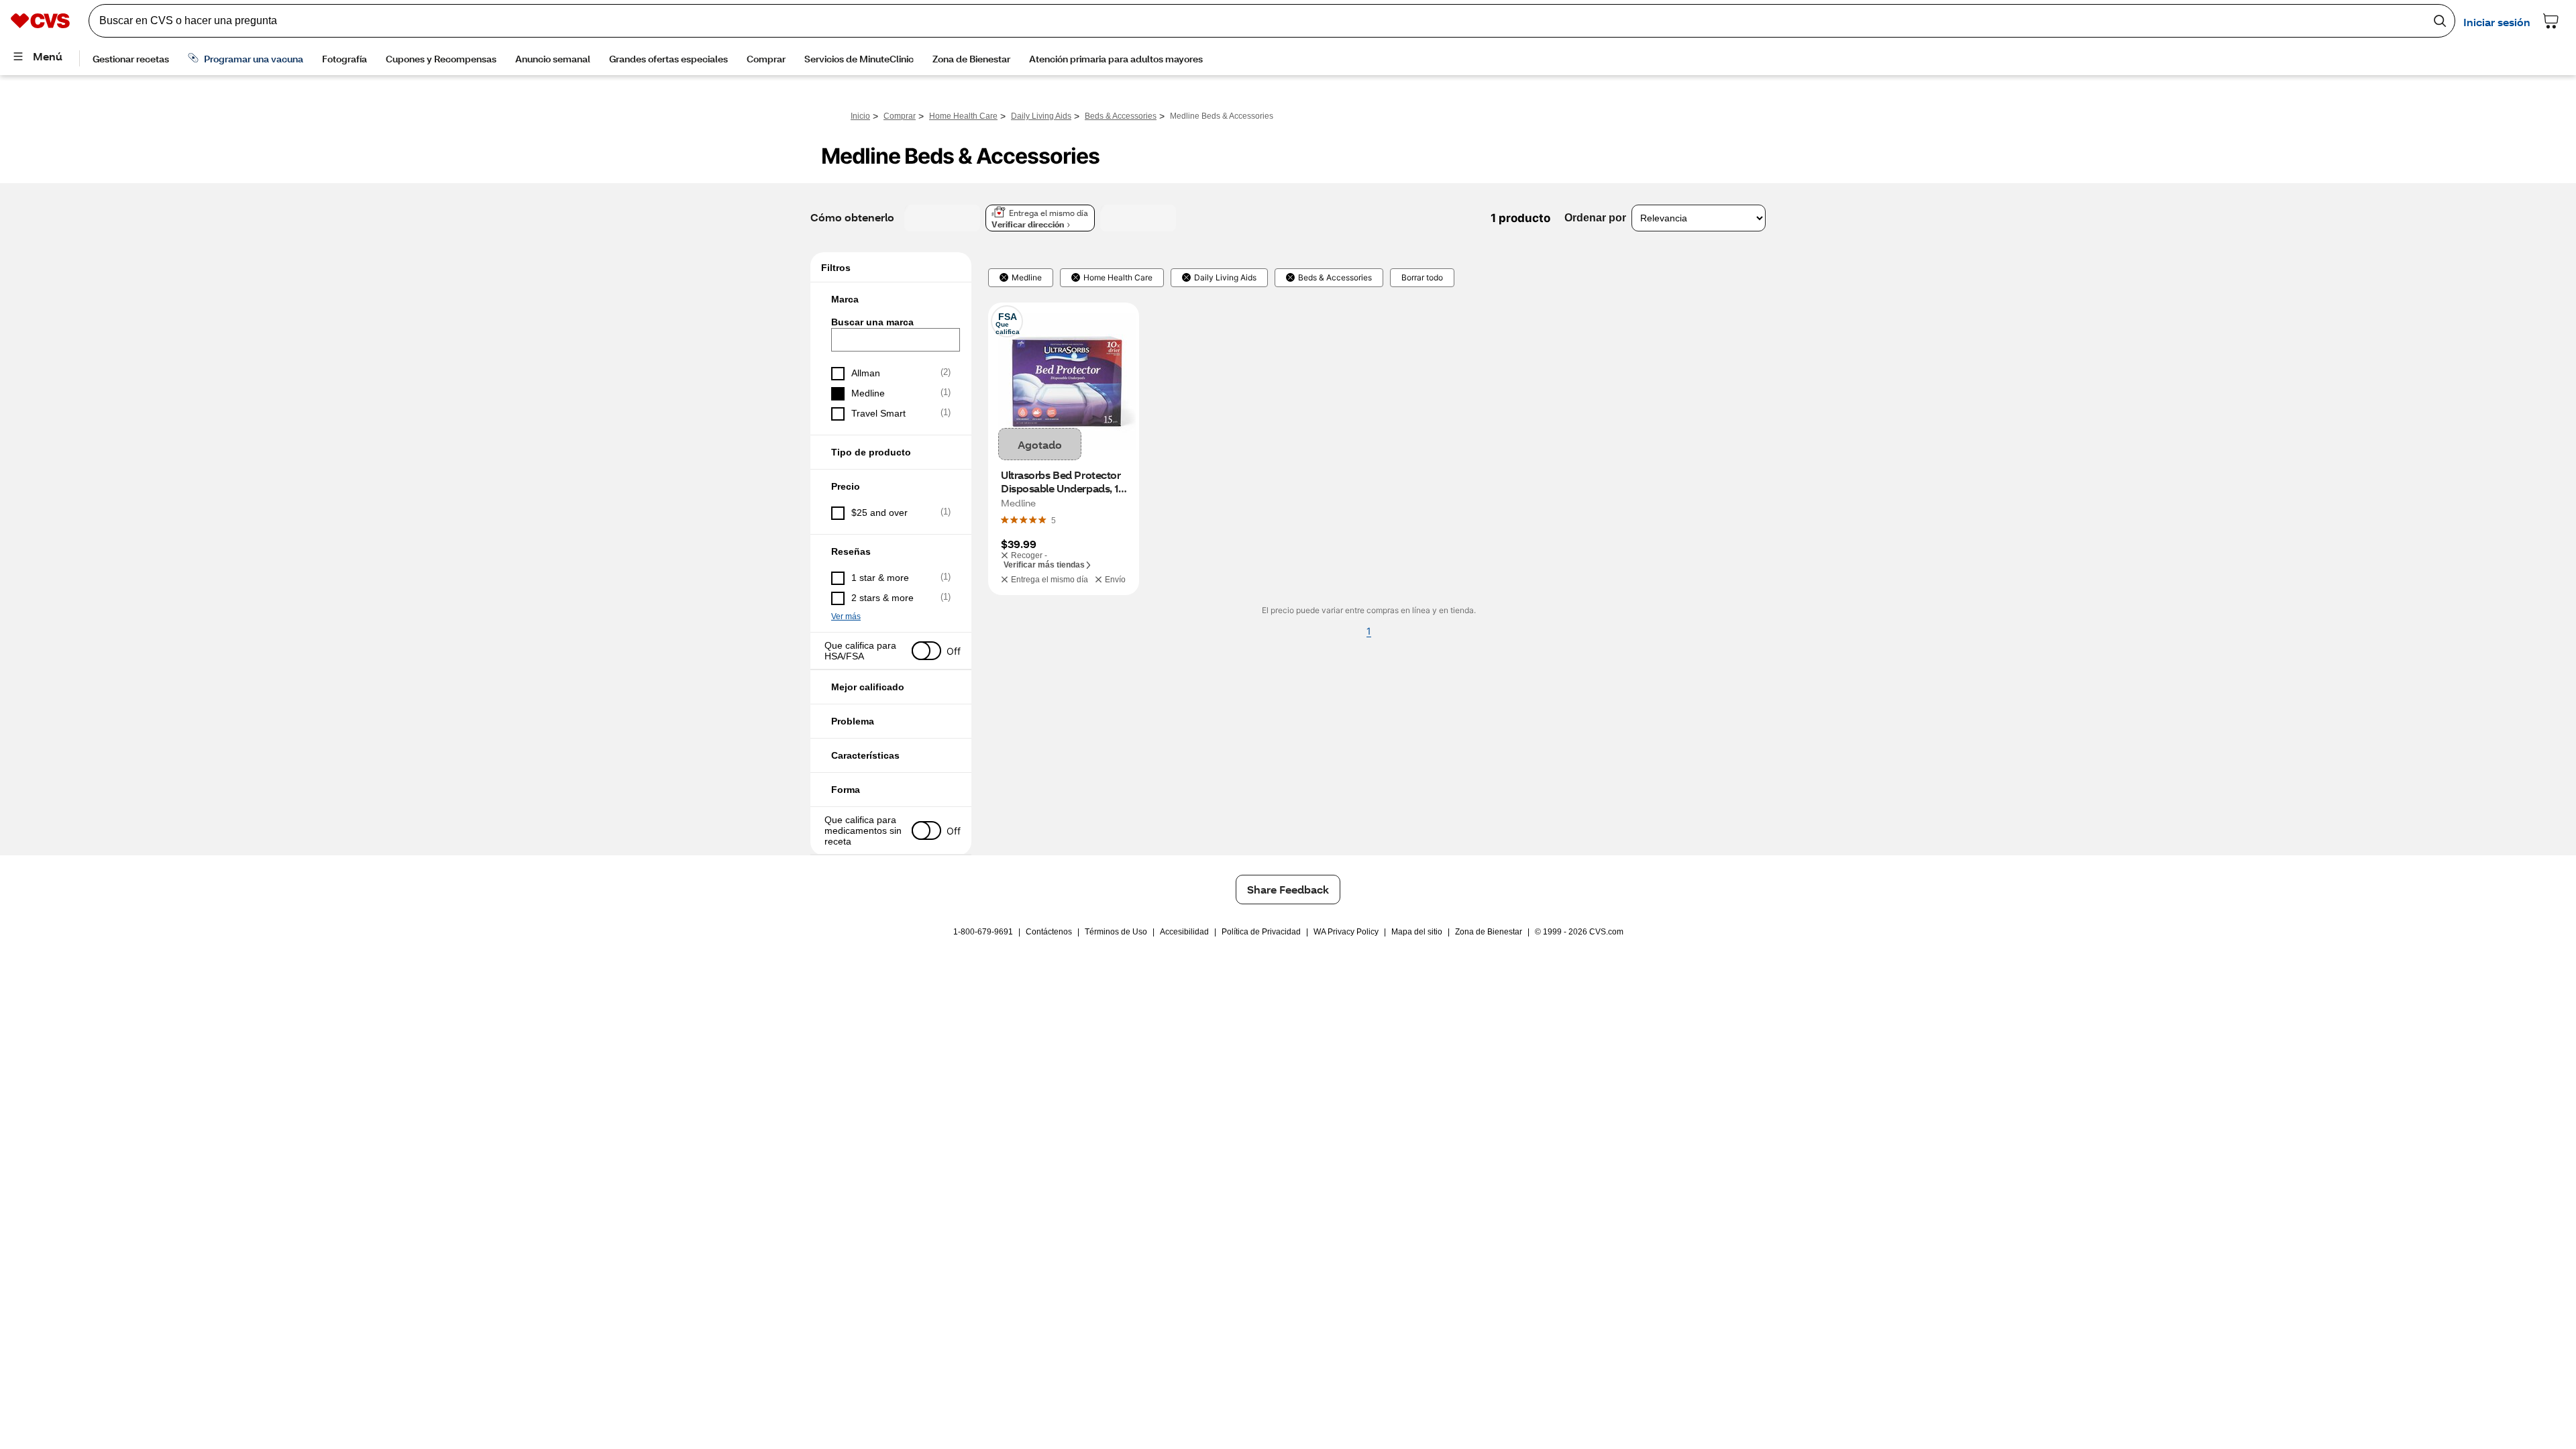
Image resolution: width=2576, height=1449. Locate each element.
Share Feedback (1288, 889)
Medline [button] (1027, 278)
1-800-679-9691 (983, 932)
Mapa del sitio (1417, 932)
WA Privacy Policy (1346, 932)
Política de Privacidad (1261, 932)
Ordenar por (1595, 218)
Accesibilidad (1184, 932)
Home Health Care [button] (1118, 278)
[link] (1054, 520)
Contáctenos (1049, 932)
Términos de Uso (1116, 932)
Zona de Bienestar (1489, 932)
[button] (891, 299)
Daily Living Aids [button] (1225, 278)
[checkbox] (891, 374)
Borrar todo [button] (1422, 278)
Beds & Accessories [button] (1335, 278)
